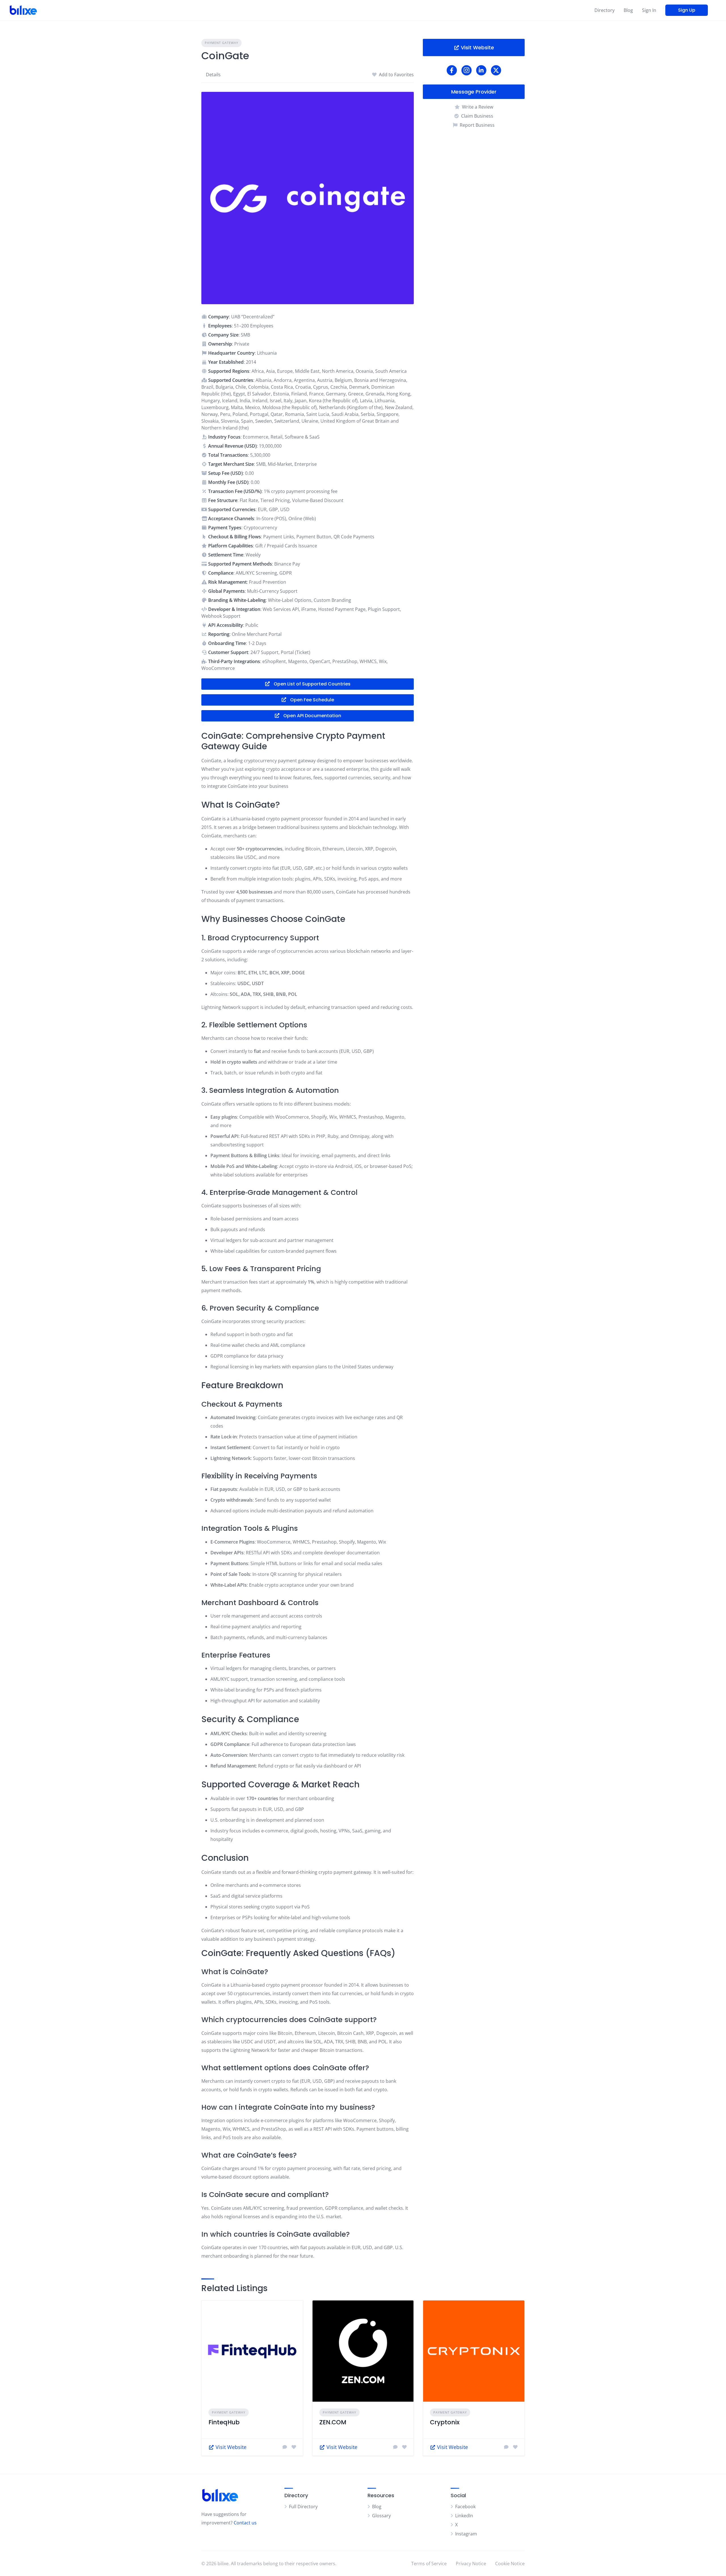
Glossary (381, 2516)
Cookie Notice (510, 2564)
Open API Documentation (312, 716)
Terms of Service (429, 2564)
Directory (604, 10)
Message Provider (474, 92)
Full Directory (303, 2507)
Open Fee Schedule (312, 700)
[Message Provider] (285, 2447)
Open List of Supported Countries (312, 684)
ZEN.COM (333, 2422)
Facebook (465, 2507)
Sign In (649, 10)
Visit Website (477, 47)
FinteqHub (224, 2422)
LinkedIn (464, 2516)
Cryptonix (445, 2422)
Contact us (245, 2523)
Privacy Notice (471, 2564)
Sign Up (687, 10)
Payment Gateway (221, 43)
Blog (628, 10)
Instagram (466, 2534)
